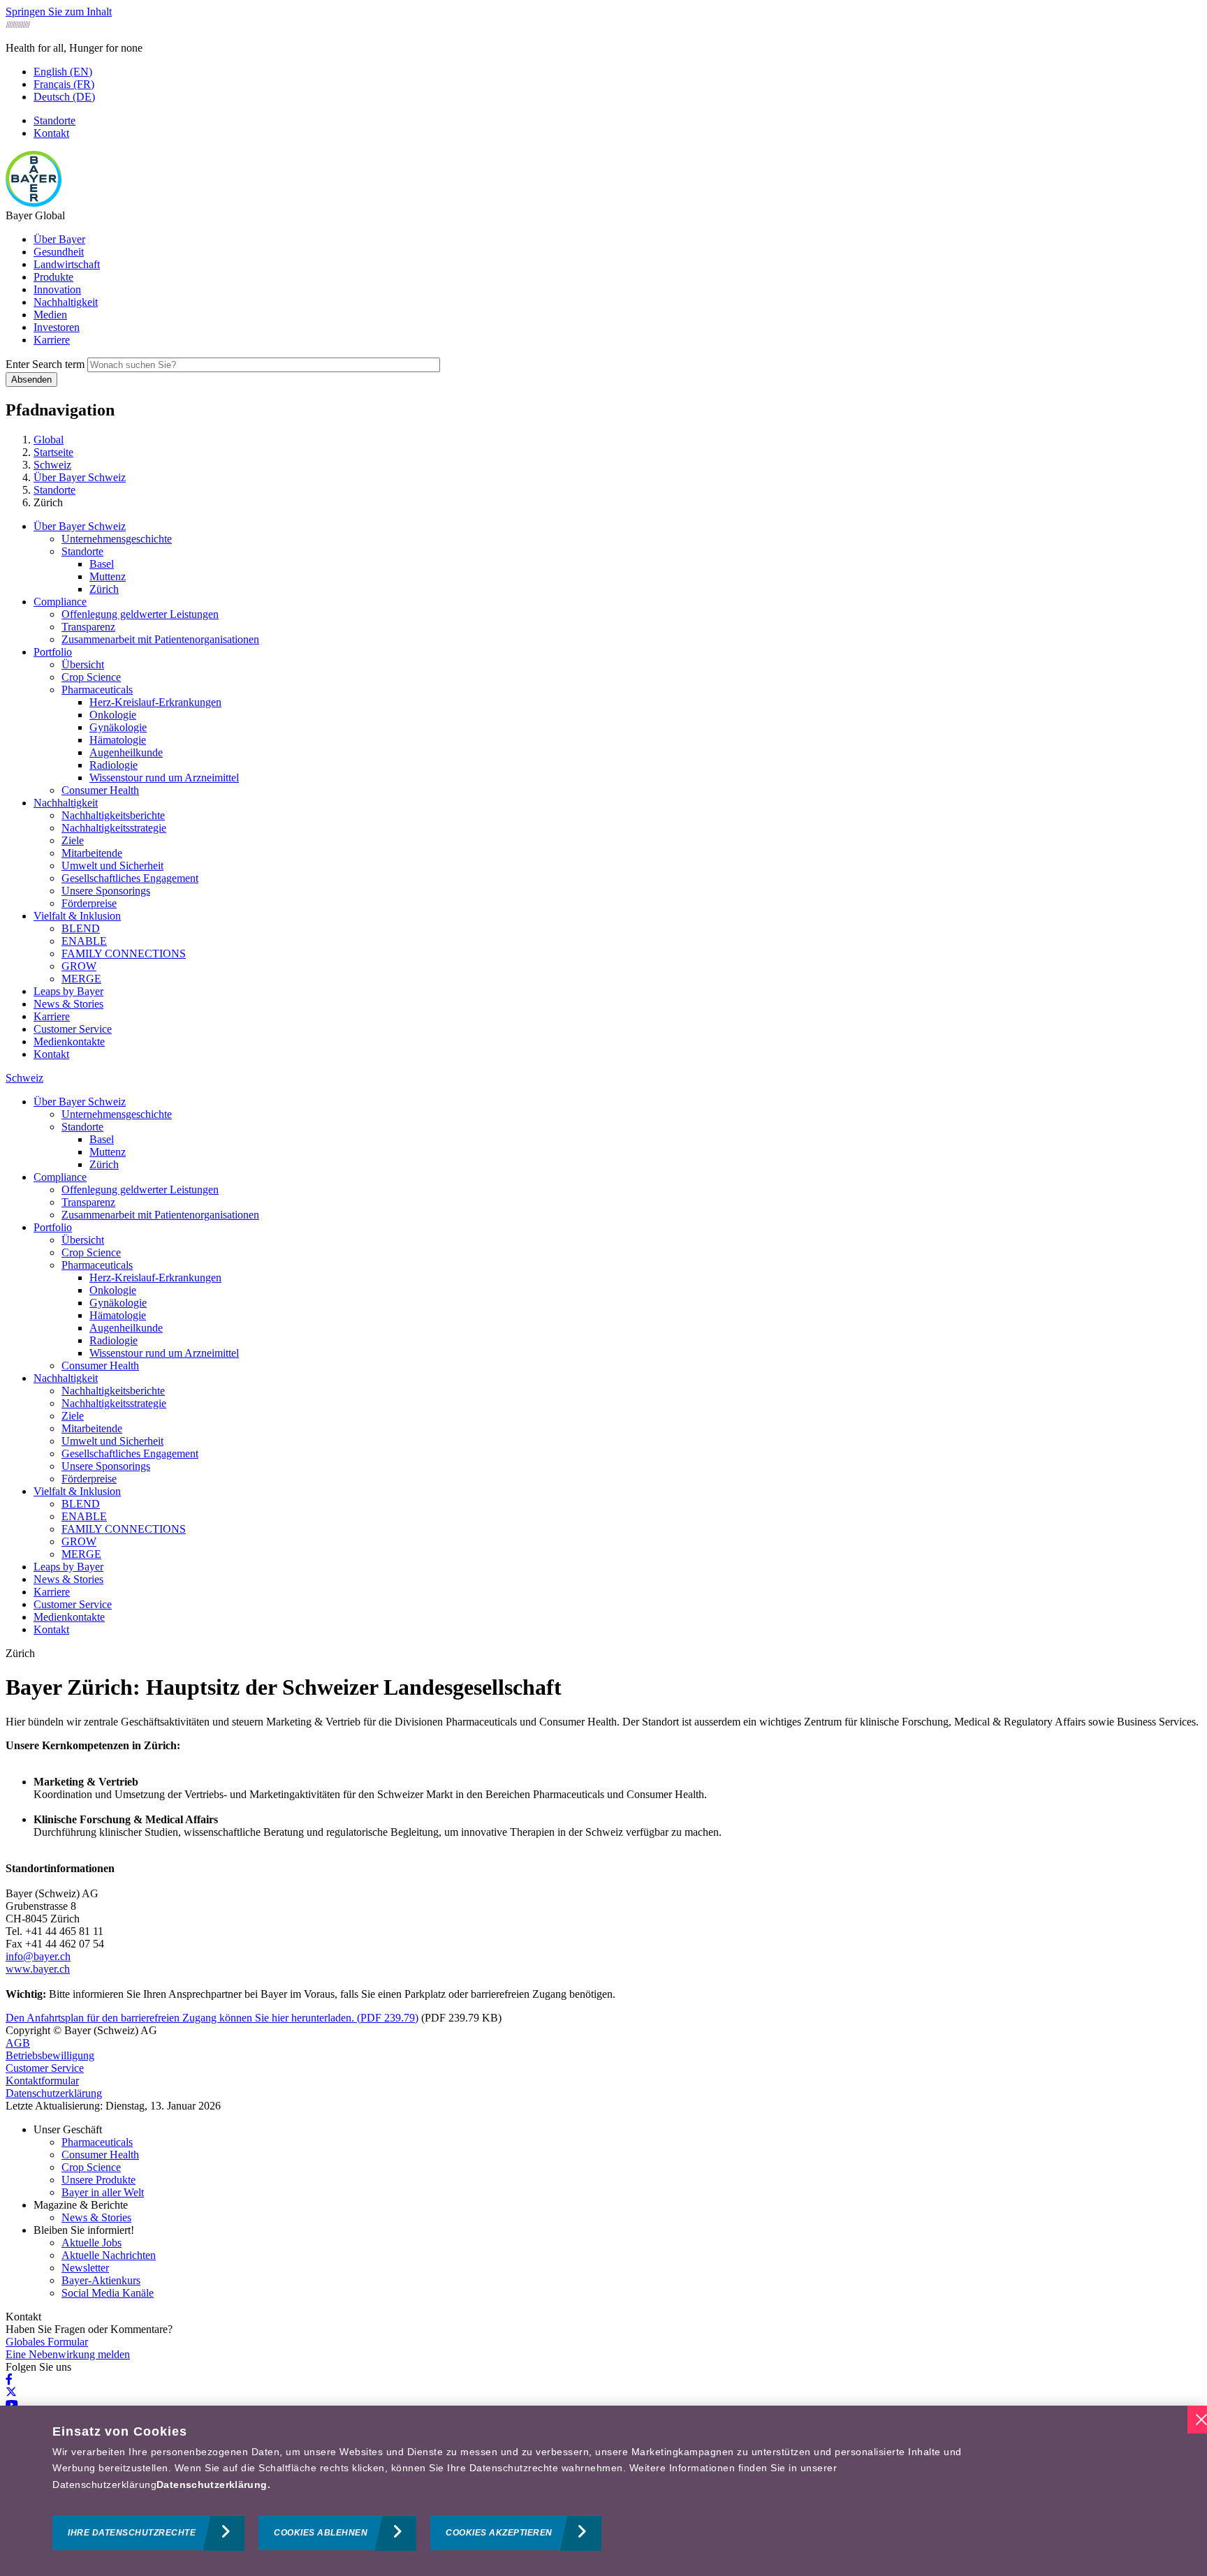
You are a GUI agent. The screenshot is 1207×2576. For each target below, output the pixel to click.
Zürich (104, 589)
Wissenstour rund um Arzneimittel (164, 778)
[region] (603, 2491)
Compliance (60, 602)
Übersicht (83, 664)
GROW (79, 966)
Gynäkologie (118, 727)
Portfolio (53, 652)
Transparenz (88, 627)
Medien (50, 315)
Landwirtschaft (67, 264)
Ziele (73, 840)
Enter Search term (45, 364)
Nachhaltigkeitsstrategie (114, 828)
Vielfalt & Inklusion (77, 916)
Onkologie (113, 715)
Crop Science (91, 677)
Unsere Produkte (98, 2180)
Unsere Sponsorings (106, 891)
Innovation (57, 289)
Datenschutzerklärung (54, 2093)
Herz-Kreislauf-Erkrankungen (155, 702)
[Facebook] (9, 2379)
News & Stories (68, 1004)
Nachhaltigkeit (66, 302)
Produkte (53, 277)
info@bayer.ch (38, 1956)
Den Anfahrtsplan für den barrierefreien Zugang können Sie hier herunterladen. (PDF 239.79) (212, 2018)
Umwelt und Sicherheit (112, 866)
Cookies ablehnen (321, 2533)
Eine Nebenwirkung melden (68, 2354)
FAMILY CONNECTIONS (124, 954)
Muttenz (108, 576)
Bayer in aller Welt (103, 2192)
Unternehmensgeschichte (117, 539)
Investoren (57, 327)
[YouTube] (12, 2405)
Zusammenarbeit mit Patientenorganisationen (160, 639)
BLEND (81, 928)
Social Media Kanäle (108, 2293)
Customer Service (73, 1029)
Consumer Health (100, 790)
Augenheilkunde (126, 752)
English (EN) (63, 72)
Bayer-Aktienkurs (101, 2280)
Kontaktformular (42, 2081)
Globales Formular (47, 2342)
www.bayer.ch (38, 1969)
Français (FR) (64, 84)
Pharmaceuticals (97, 690)
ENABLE (84, 941)
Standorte (54, 120)
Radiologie (114, 765)
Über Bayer (59, 239)
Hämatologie (118, 740)
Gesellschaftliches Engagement (130, 878)
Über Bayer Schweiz (80, 526)
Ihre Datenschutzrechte (132, 2533)
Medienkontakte (69, 1042)
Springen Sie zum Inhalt (59, 12)
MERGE (81, 979)
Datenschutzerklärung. (213, 2485)
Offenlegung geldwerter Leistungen (140, 614)
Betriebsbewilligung (50, 2055)
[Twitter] (11, 2392)
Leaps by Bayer (68, 991)
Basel (102, 564)
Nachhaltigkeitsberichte (113, 815)
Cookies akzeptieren (499, 2533)
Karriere (52, 340)
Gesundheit (59, 252)
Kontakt (51, 133)
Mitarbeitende (92, 853)
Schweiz (24, 1078)
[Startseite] (34, 203)
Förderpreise (89, 903)
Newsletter (85, 2268)
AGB (18, 2043)
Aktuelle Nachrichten (109, 2255)
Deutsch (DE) (64, 97)
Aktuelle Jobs (92, 2243)
